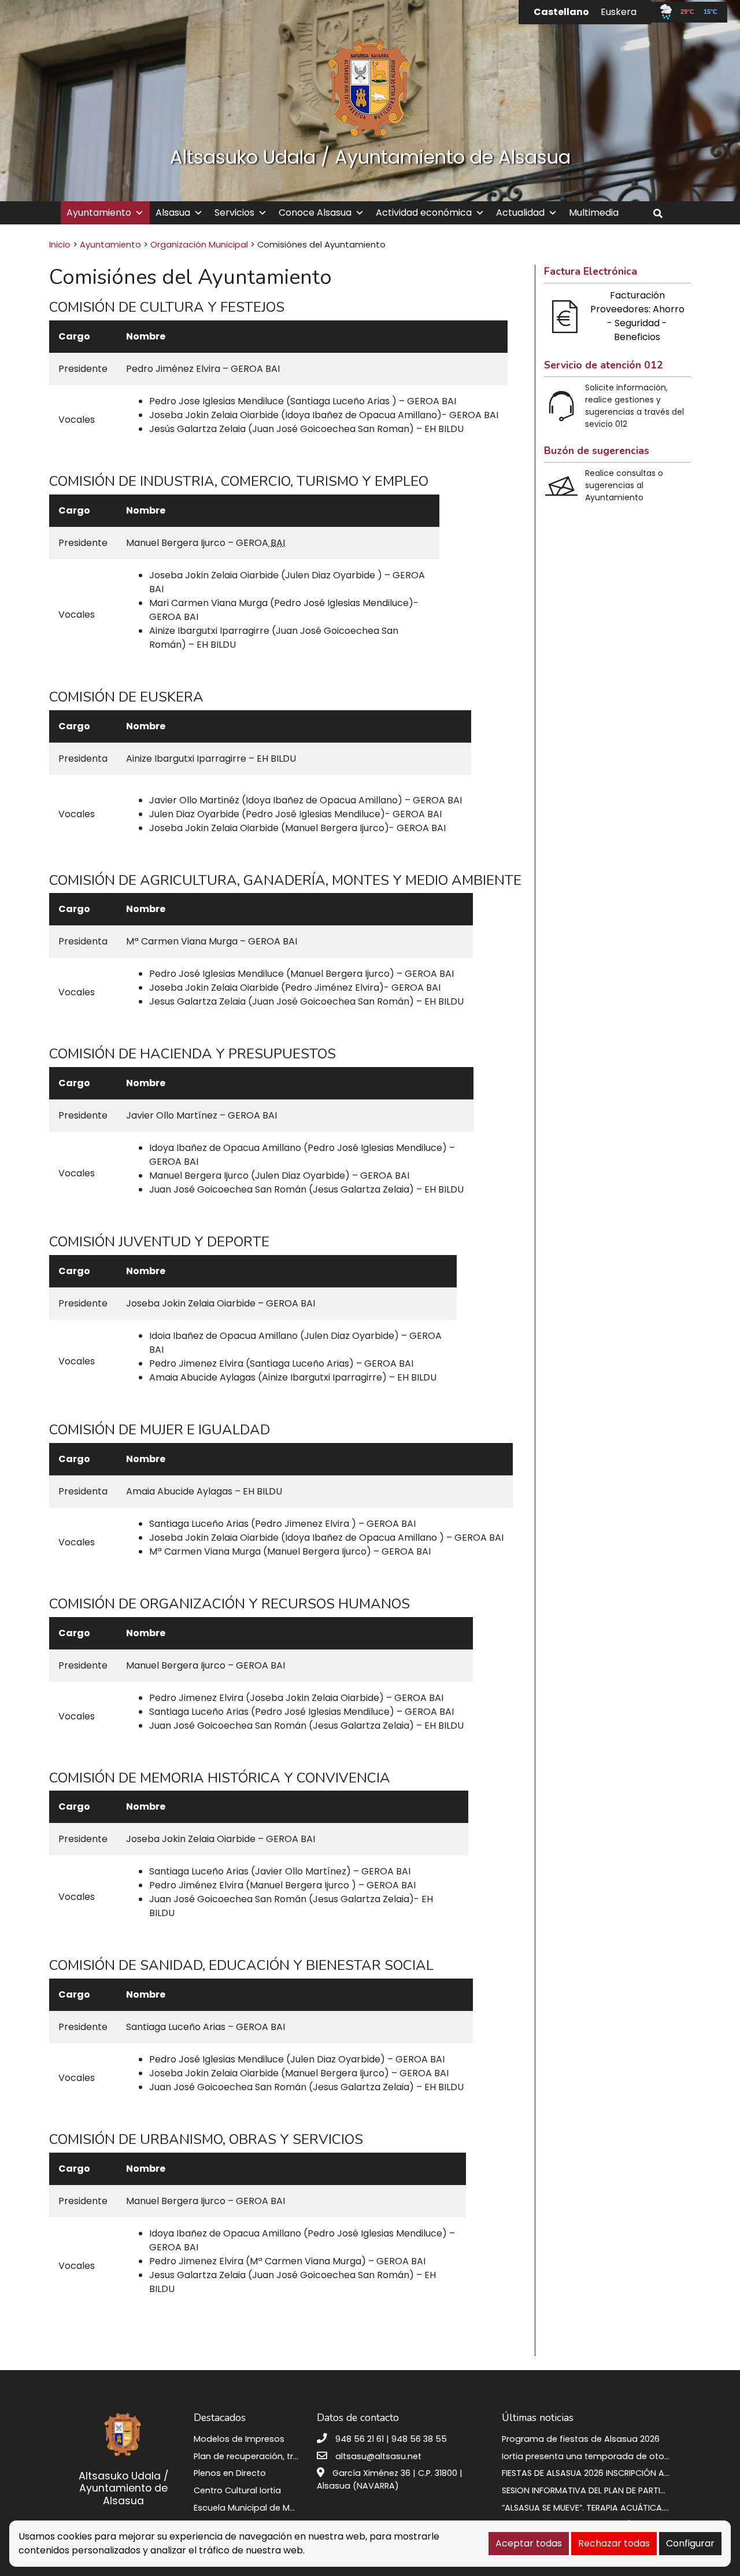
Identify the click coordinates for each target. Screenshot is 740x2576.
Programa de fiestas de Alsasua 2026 (581, 2439)
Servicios (234, 213)
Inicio (60, 245)
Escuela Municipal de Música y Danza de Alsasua (295, 2508)
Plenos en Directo (230, 2473)
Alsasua (173, 213)
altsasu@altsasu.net (378, 2456)
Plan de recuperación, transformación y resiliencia (299, 2456)
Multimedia (594, 213)
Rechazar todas (614, 2543)
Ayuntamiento (99, 213)
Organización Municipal (199, 245)
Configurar (690, 2543)
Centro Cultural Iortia (237, 2490)
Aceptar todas (529, 2543)
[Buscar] (662, 214)
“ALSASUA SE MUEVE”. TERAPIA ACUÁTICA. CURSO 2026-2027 (621, 2508)
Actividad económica (424, 213)
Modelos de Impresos (239, 2439)
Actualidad (520, 213)
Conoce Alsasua (315, 213)
